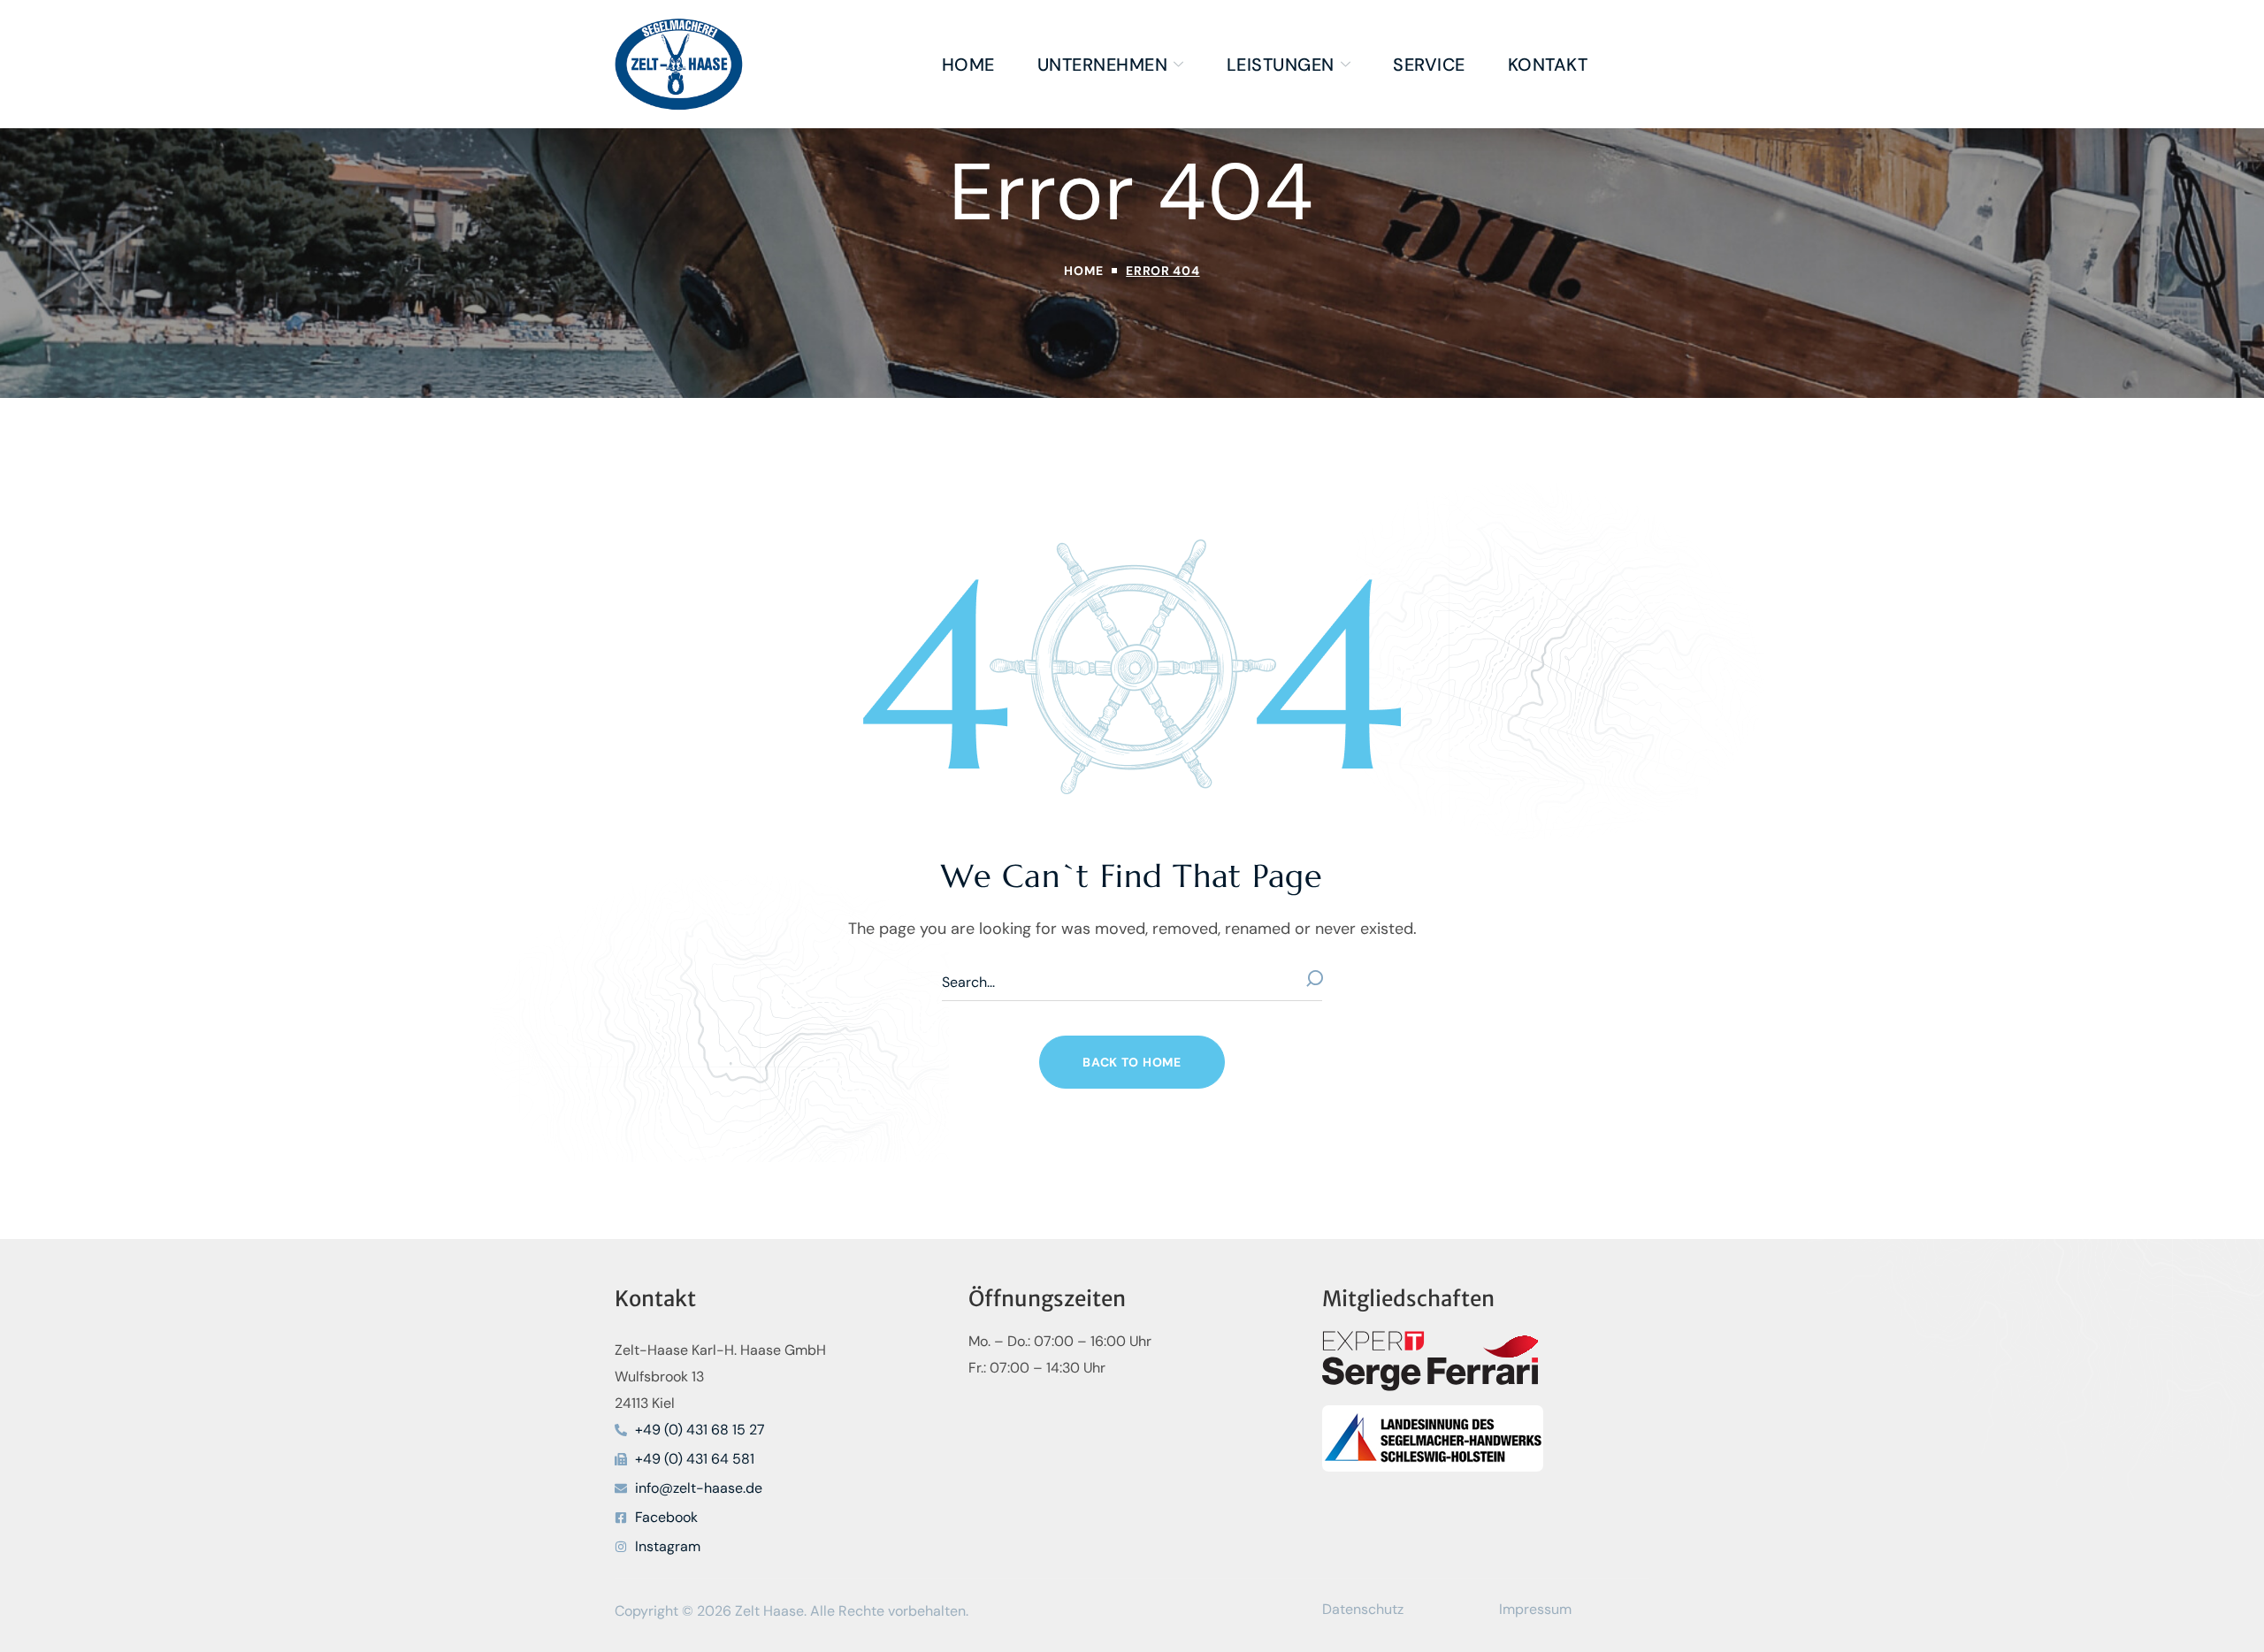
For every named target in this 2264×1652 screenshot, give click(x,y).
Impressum (1535, 1609)
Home (1083, 271)
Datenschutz (1363, 1609)
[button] (1132, 1062)
